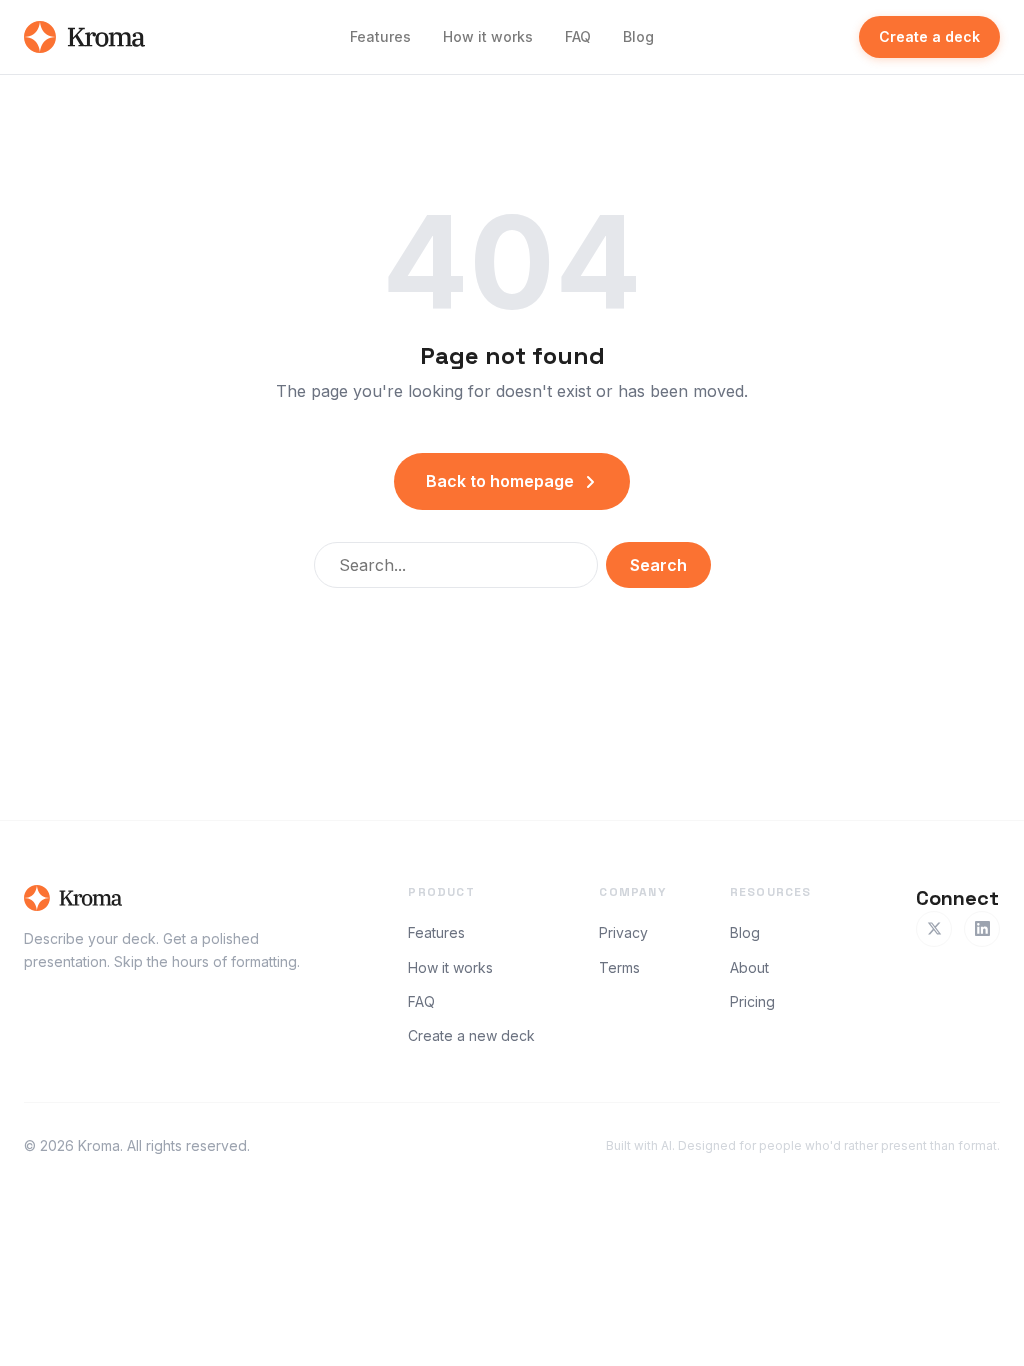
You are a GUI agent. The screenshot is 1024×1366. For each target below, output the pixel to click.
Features (380, 36)
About (749, 967)
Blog (638, 36)
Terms (619, 967)
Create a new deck (471, 1035)
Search (658, 565)
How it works (488, 36)
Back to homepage (500, 481)
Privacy (623, 932)
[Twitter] (934, 929)
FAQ (578, 36)
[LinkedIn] (982, 929)
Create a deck (929, 36)
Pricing (752, 1001)
